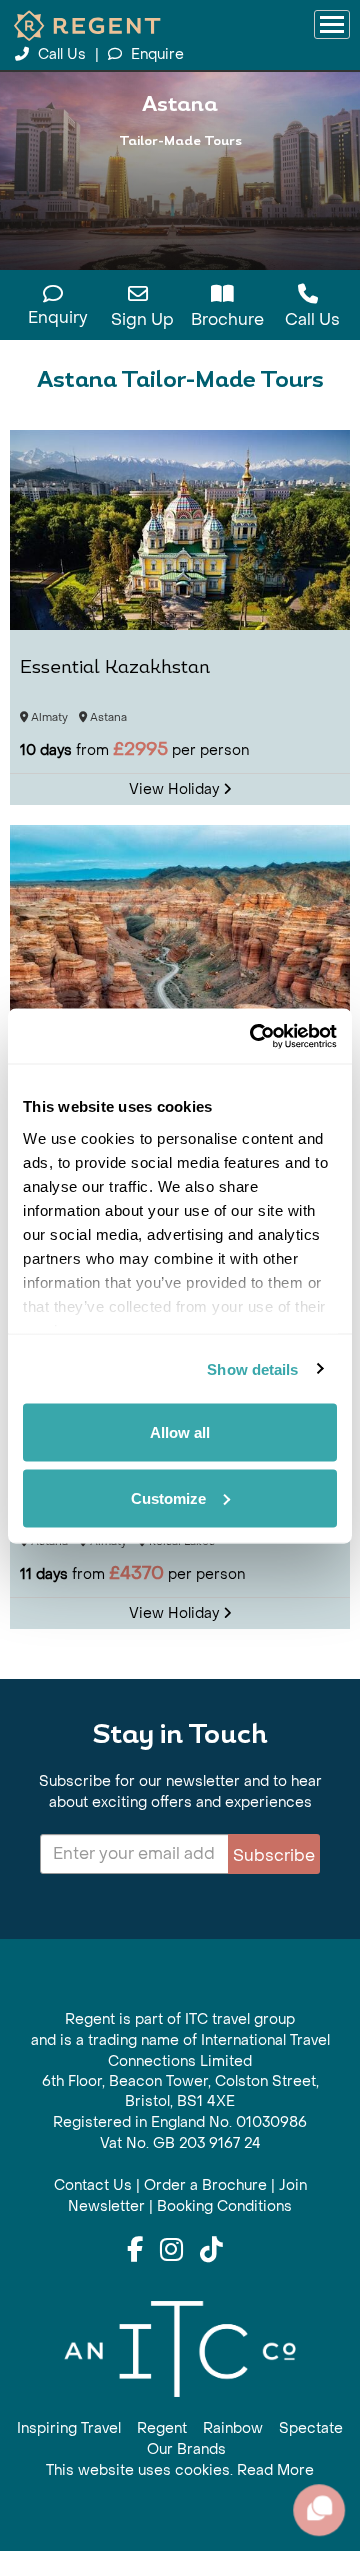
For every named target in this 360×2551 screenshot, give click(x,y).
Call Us (62, 54)
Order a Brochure (205, 2185)
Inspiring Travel (69, 2428)
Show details (252, 1368)
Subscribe (274, 1855)
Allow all (180, 1432)
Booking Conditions (224, 2206)
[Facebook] (135, 2251)
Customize (168, 1497)
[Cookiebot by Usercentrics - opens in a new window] (254, 1036)
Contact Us (93, 2185)
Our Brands (186, 2449)
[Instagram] (171, 2251)
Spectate (311, 2428)
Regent (162, 2428)
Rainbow (233, 2428)
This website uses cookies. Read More (180, 2470)
